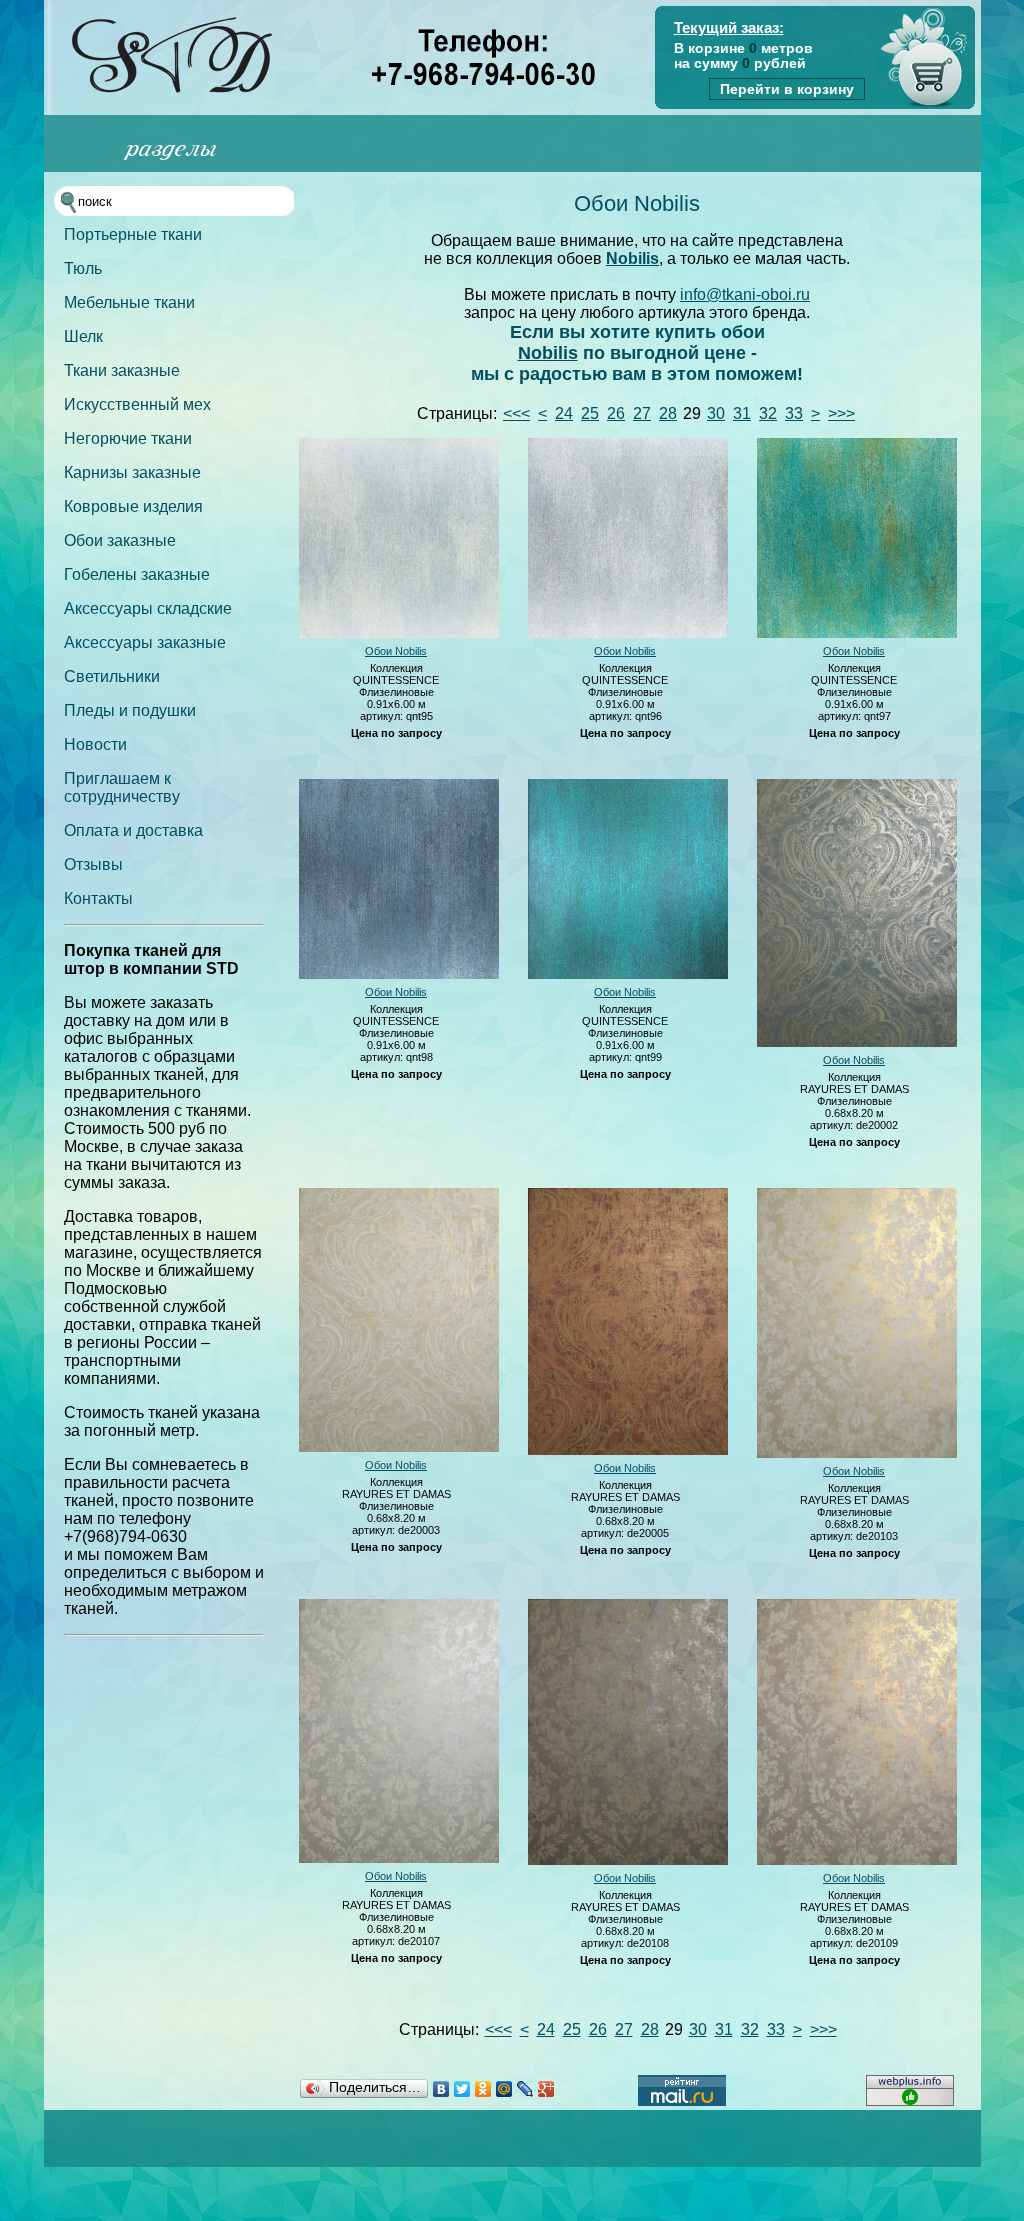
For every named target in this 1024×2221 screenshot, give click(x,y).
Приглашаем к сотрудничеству (122, 787)
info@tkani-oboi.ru (745, 294)
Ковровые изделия (133, 506)
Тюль (83, 268)
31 (742, 413)
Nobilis (632, 258)
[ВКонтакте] (441, 2089)
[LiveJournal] (525, 2089)
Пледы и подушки (130, 710)
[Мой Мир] (504, 2089)
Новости (95, 744)
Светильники (112, 676)
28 (668, 413)
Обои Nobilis (396, 651)
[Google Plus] (546, 2089)
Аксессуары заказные (145, 642)
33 (794, 413)
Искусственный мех (137, 404)
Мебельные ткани (129, 302)
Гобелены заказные (137, 574)
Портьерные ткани (133, 234)
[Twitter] (462, 2089)
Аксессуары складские (148, 608)
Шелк (83, 336)
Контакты (98, 898)
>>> (841, 413)
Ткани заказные (122, 370)
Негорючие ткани (128, 438)
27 (642, 413)
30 (716, 413)
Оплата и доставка (133, 830)
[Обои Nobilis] (399, 634)
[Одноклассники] (483, 2089)
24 (564, 413)
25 (590, 413)
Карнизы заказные (132, 472)
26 (616, 413)
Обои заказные (120, 540)
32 (768, 413)
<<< (516, 413)
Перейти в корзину (787, 89)
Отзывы (93, 864)
